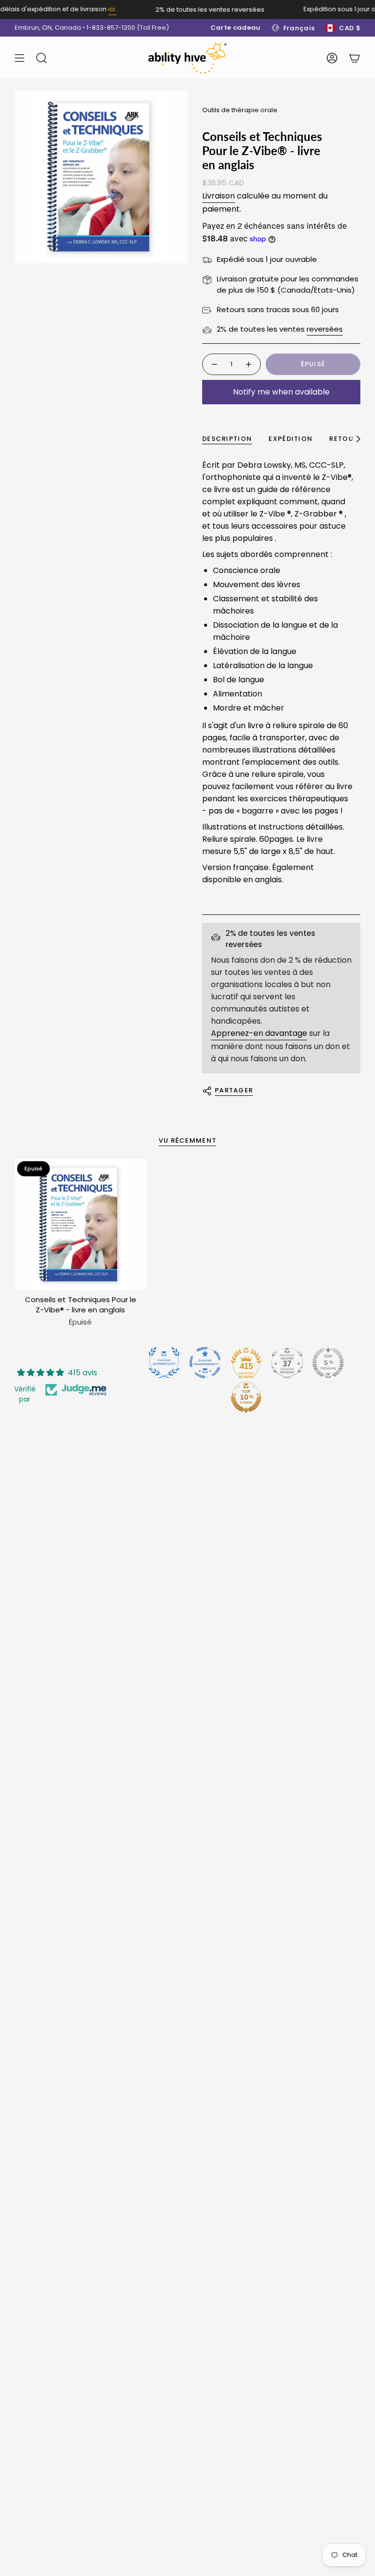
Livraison (219, 196)
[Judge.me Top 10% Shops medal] (246, 1397)
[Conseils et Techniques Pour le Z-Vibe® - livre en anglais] (80, 1224)
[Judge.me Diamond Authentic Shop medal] (164, 1363)
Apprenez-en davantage (259, 1033)
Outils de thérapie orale (240, 110)
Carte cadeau (236, 28)
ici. (101, 9)
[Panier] (354, 58)
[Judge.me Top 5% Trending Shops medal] (328, 1363)
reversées (325, 329)
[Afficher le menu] (20, 58)
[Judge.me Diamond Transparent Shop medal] (205, 1363)
